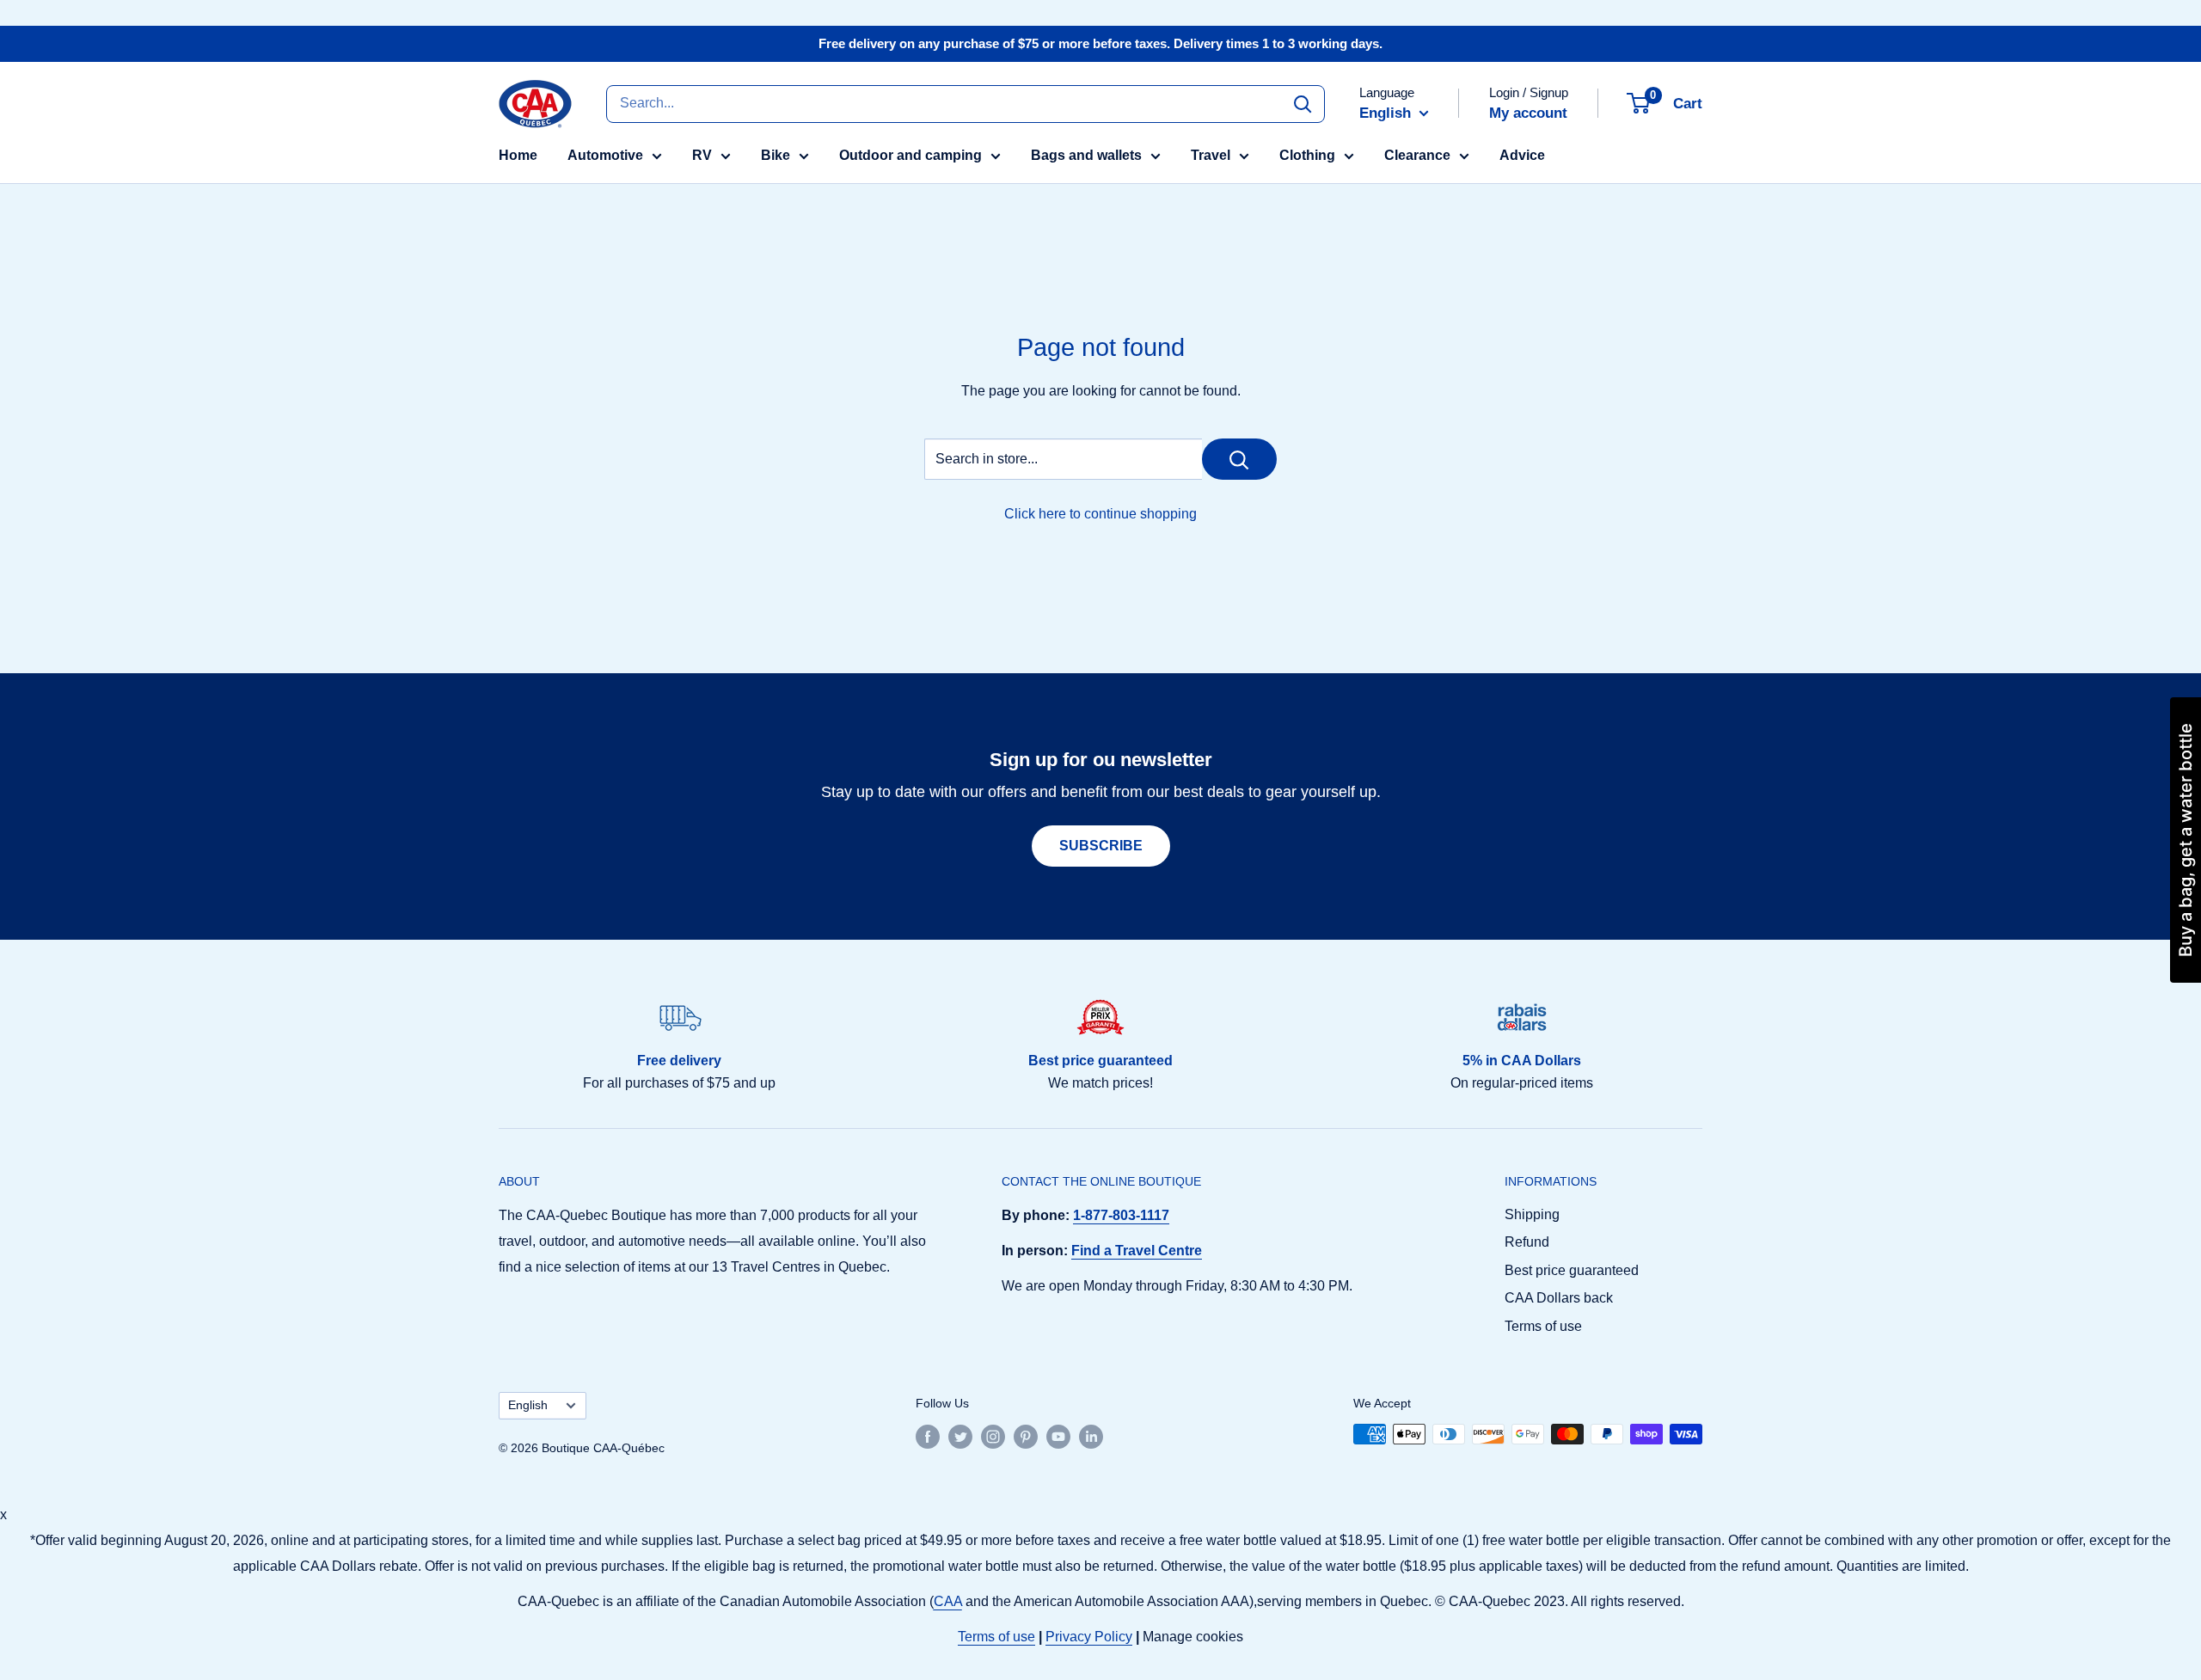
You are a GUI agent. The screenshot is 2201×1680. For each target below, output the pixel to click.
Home (518, 155)
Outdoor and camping (910, 155)
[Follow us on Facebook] (928, 1436)
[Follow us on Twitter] (960, 1436)
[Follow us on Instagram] (993, 1436)
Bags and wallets (1086, 155)
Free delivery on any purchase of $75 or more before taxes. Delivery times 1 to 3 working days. (1100, 43)
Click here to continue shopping (1100, 514)
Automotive (605, 155)
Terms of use (1543, 1326)
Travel (1211, 155)
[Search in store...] (1239, 459)
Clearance (1417, 155)
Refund (1527, 1242)
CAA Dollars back (1559, 1298)
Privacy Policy (1089, 1637)
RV (702, 155)
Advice (1522, 155)
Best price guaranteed (1572, 1270)
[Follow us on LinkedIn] (1091, 1436)
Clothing (1307, 155)
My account (1528, 113)
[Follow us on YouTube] (1058, 1436)
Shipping (1532, 1214)
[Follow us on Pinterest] (1026, 1436)
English (528, 1405)
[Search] (1303, 103)
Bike (776, 155)
